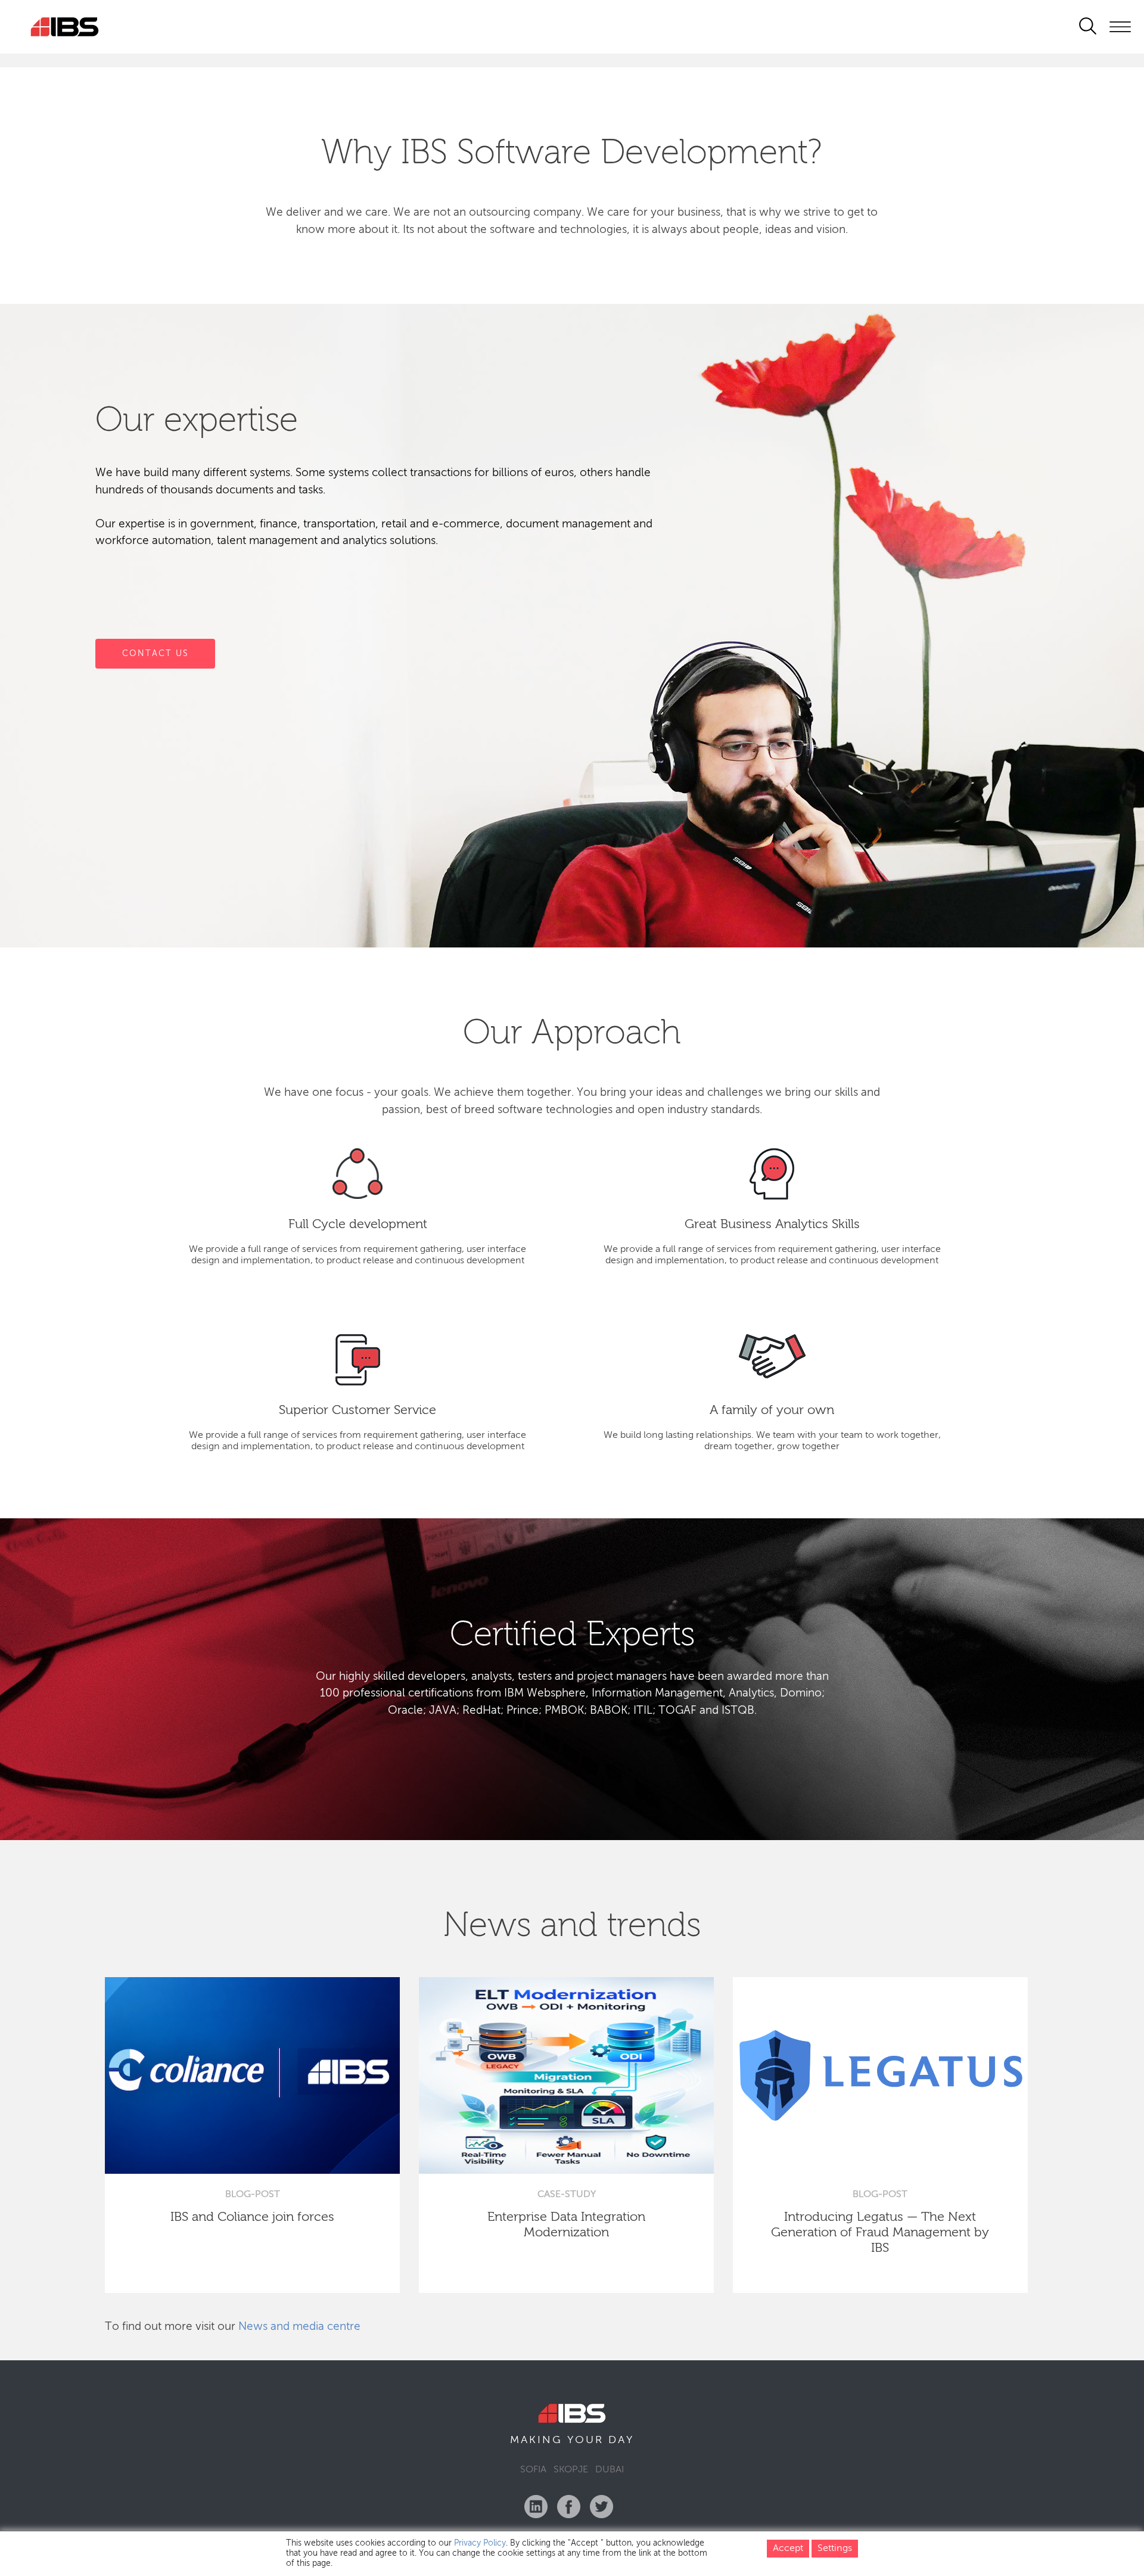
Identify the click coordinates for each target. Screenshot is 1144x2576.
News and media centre (299, 2327)
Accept (788, 2549)
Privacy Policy (480, 2543)
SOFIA (533, 2470)
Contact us (155, 653)
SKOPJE (571, 2470)
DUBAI (610, 2470)
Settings (835, 2549)
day (621, 2440)
